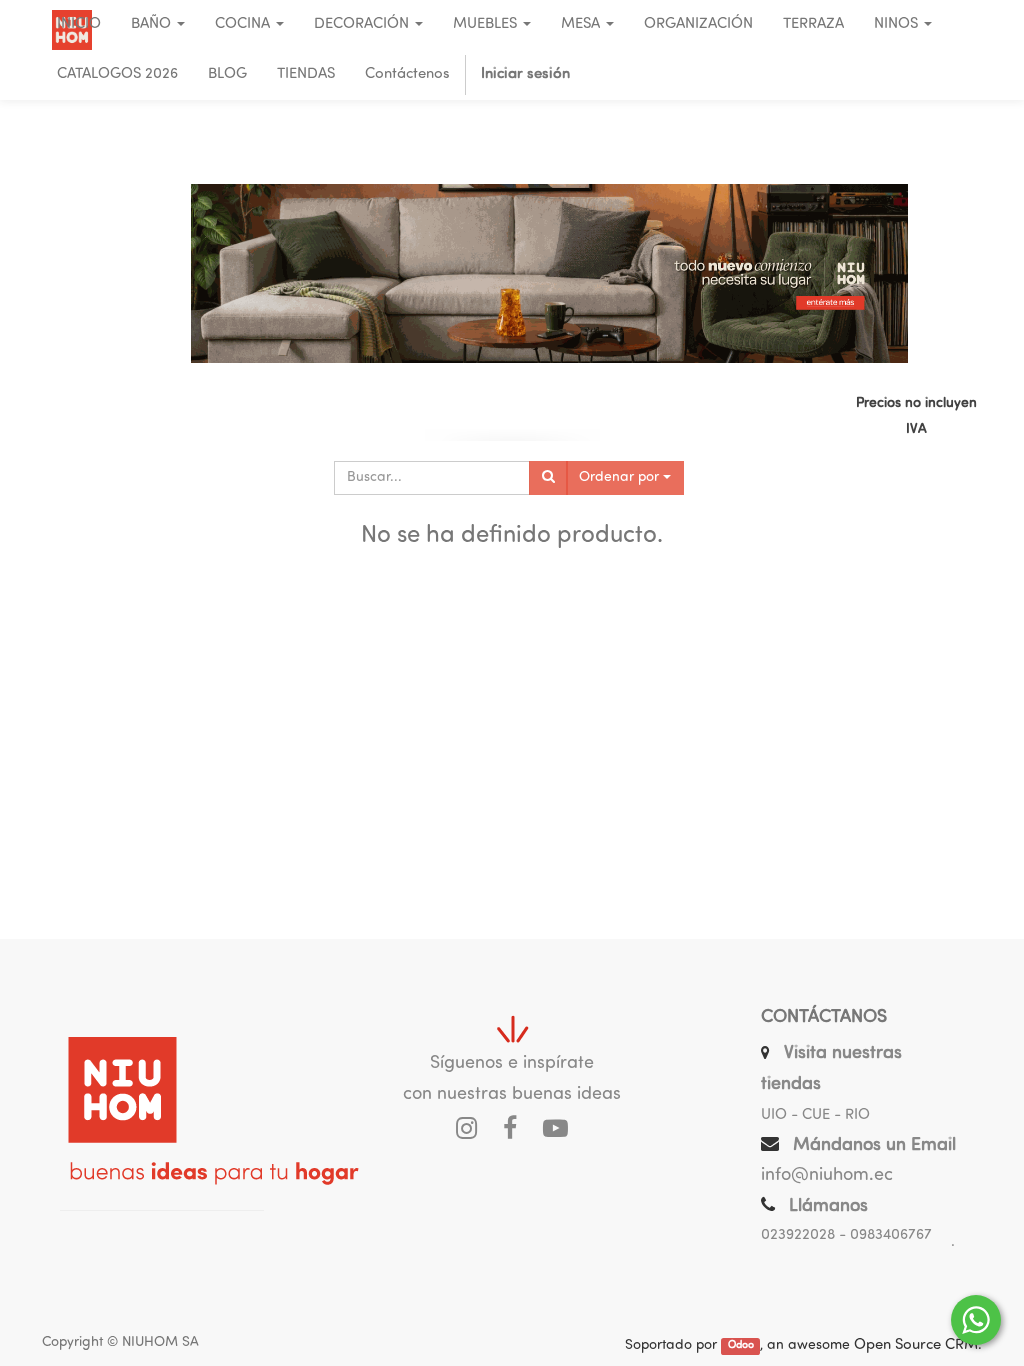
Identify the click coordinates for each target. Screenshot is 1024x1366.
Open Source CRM (916, 1345)
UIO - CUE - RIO (815, 1115)
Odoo (741, 1346)
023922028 (798, 1235)
